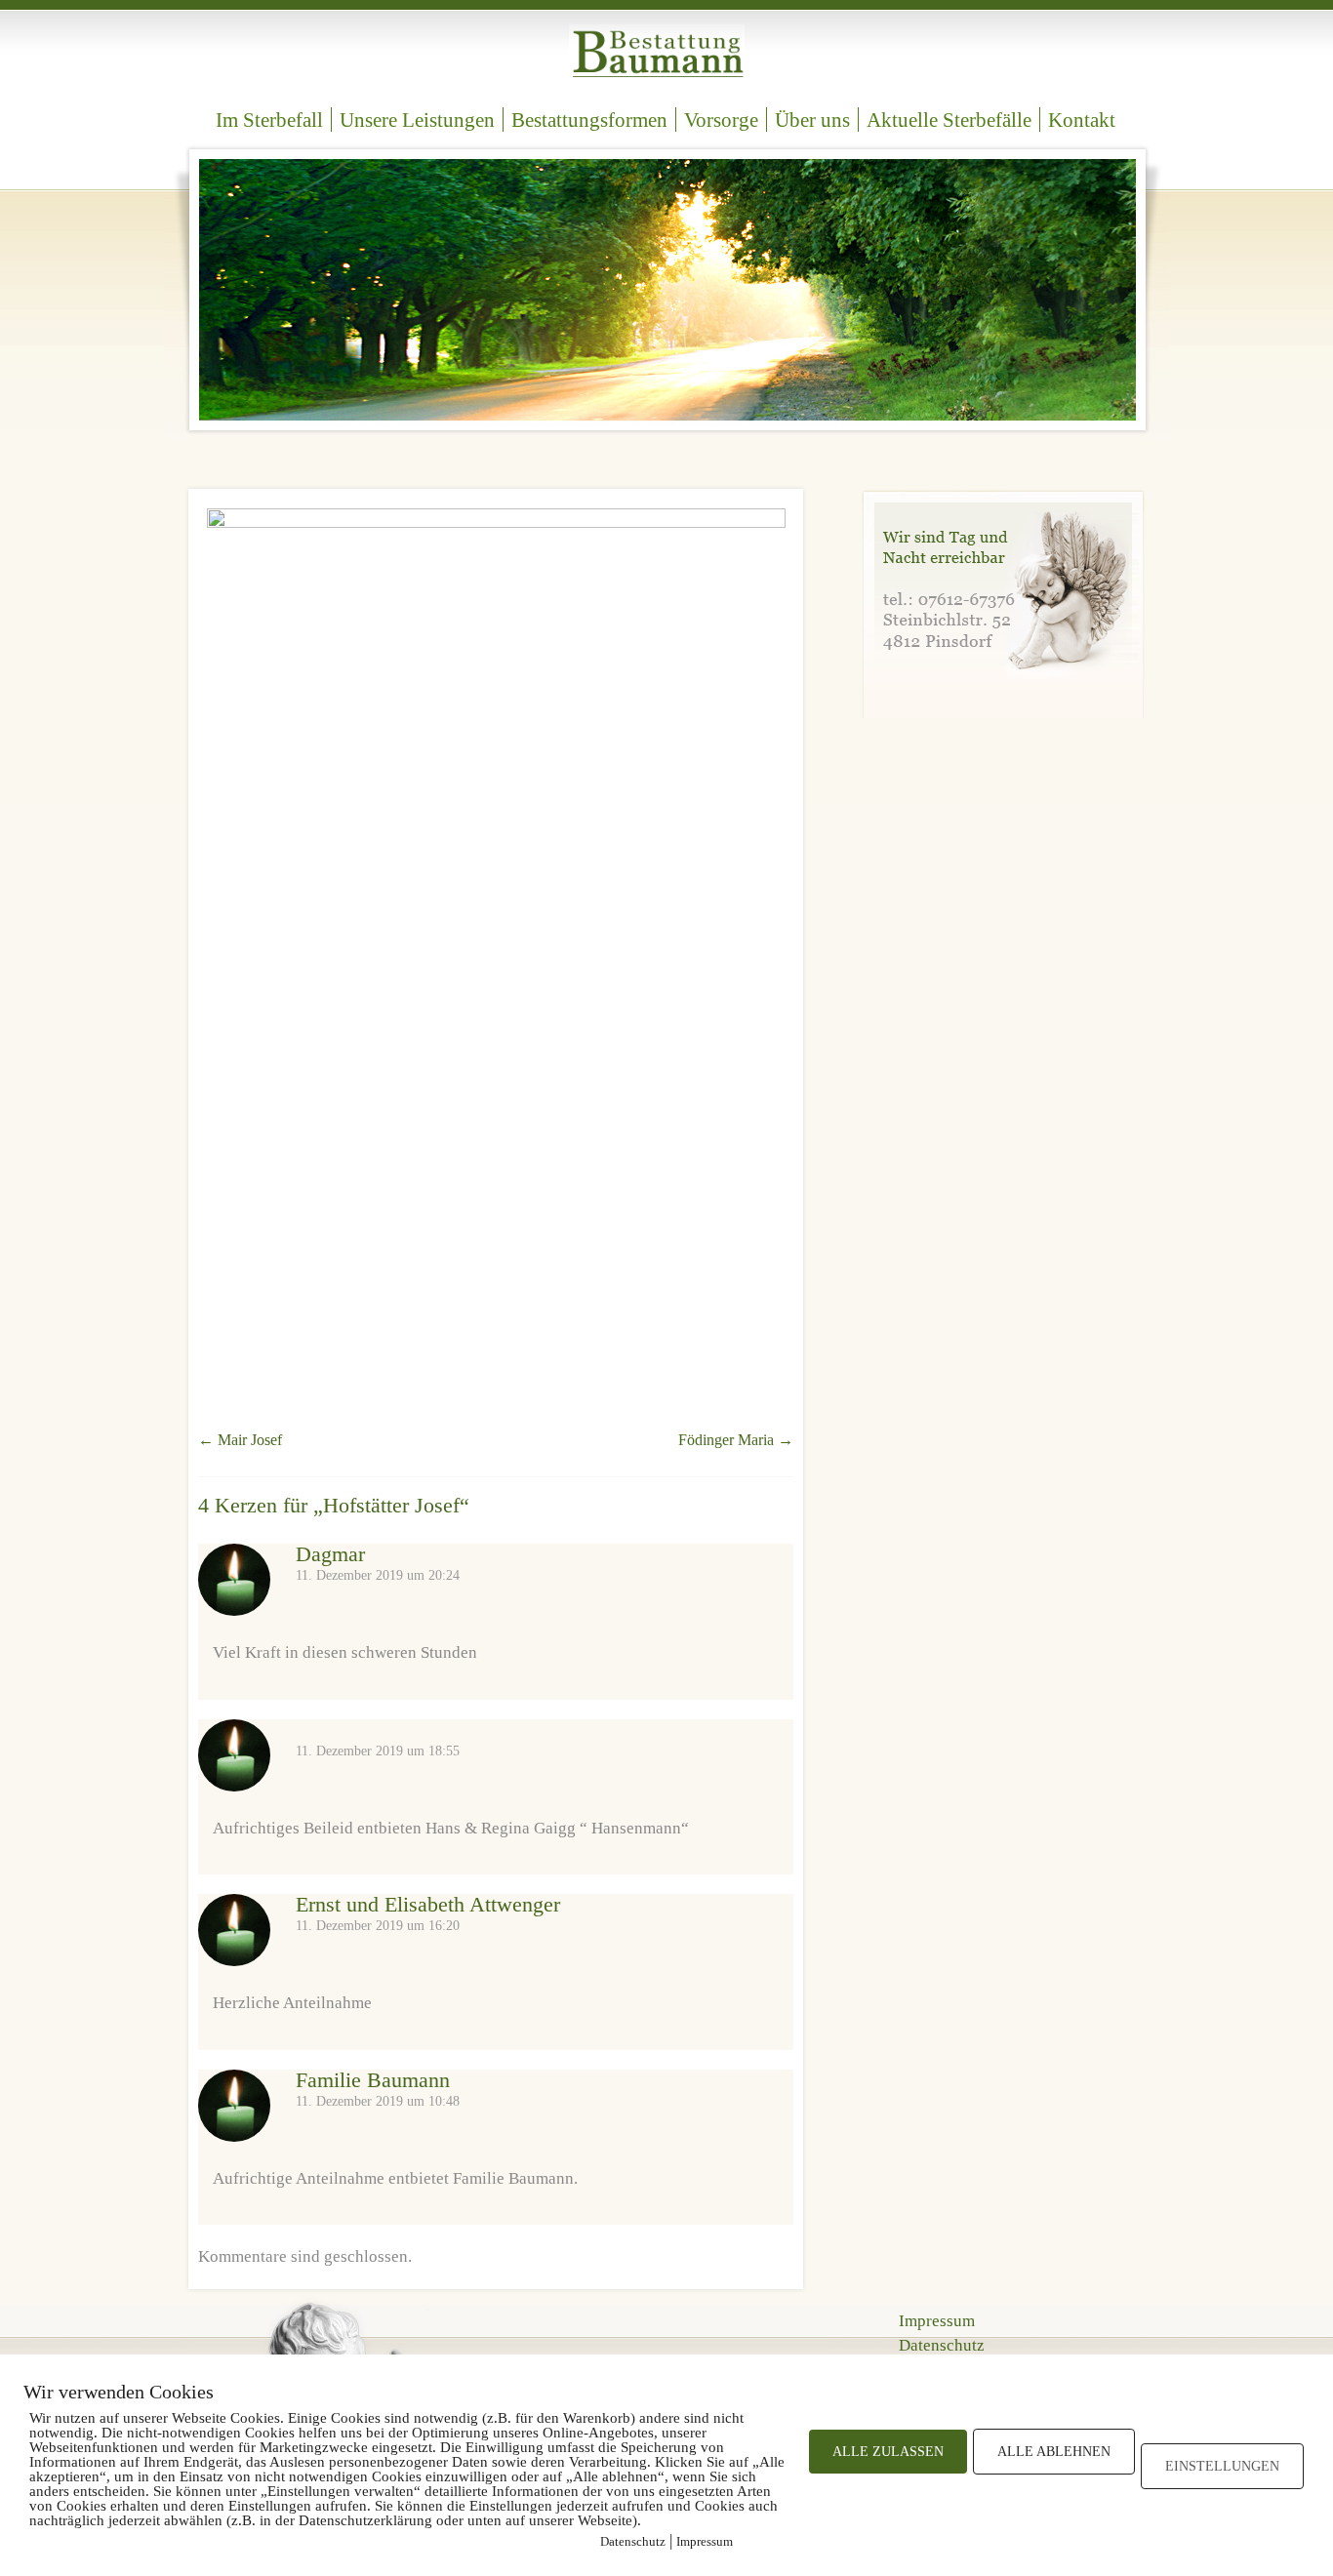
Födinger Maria (736, 1440)
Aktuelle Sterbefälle (949, 120)
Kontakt (1082, 120)
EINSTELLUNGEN (1222, 2466)
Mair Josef (240, 1440)
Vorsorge (721, 120)
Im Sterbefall (269, 120)
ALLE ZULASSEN (888, 2452)
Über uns (812, 120)
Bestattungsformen (589, 120)
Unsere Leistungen (417, 120)
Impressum (937, 2321)
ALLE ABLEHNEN (1054, 2452)
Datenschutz (942, 2345)
